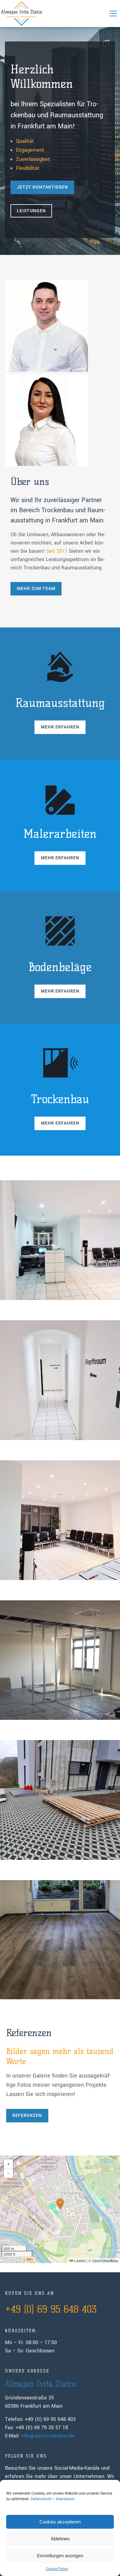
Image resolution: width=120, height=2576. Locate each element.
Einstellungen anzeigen (60, 2556)
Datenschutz (41, 2499)
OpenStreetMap (105, 2260)
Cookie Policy (57, 2569)
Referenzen (27, 2115)
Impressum (65, 2499)
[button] (113, 14)
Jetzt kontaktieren (42, 187)
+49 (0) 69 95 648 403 (51, 2309)
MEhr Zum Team (36, 588)
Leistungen (31, 211)
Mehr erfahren (60, 727)
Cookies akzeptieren (60, 2522)
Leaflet (79, 2260)
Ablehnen (60, 2539)
